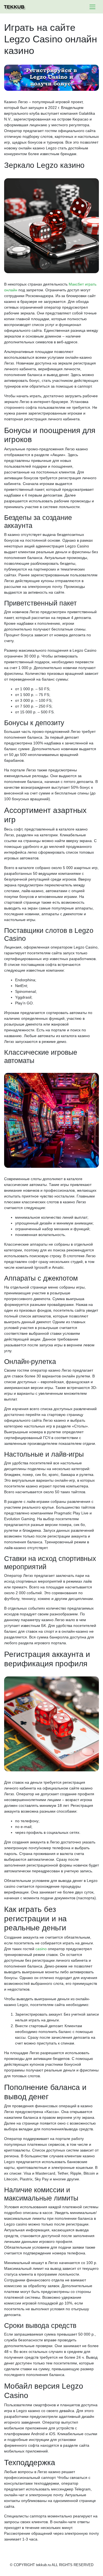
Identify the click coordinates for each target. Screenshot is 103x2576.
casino (41, 1949)
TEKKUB (14, 7)
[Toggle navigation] (92, 7)
